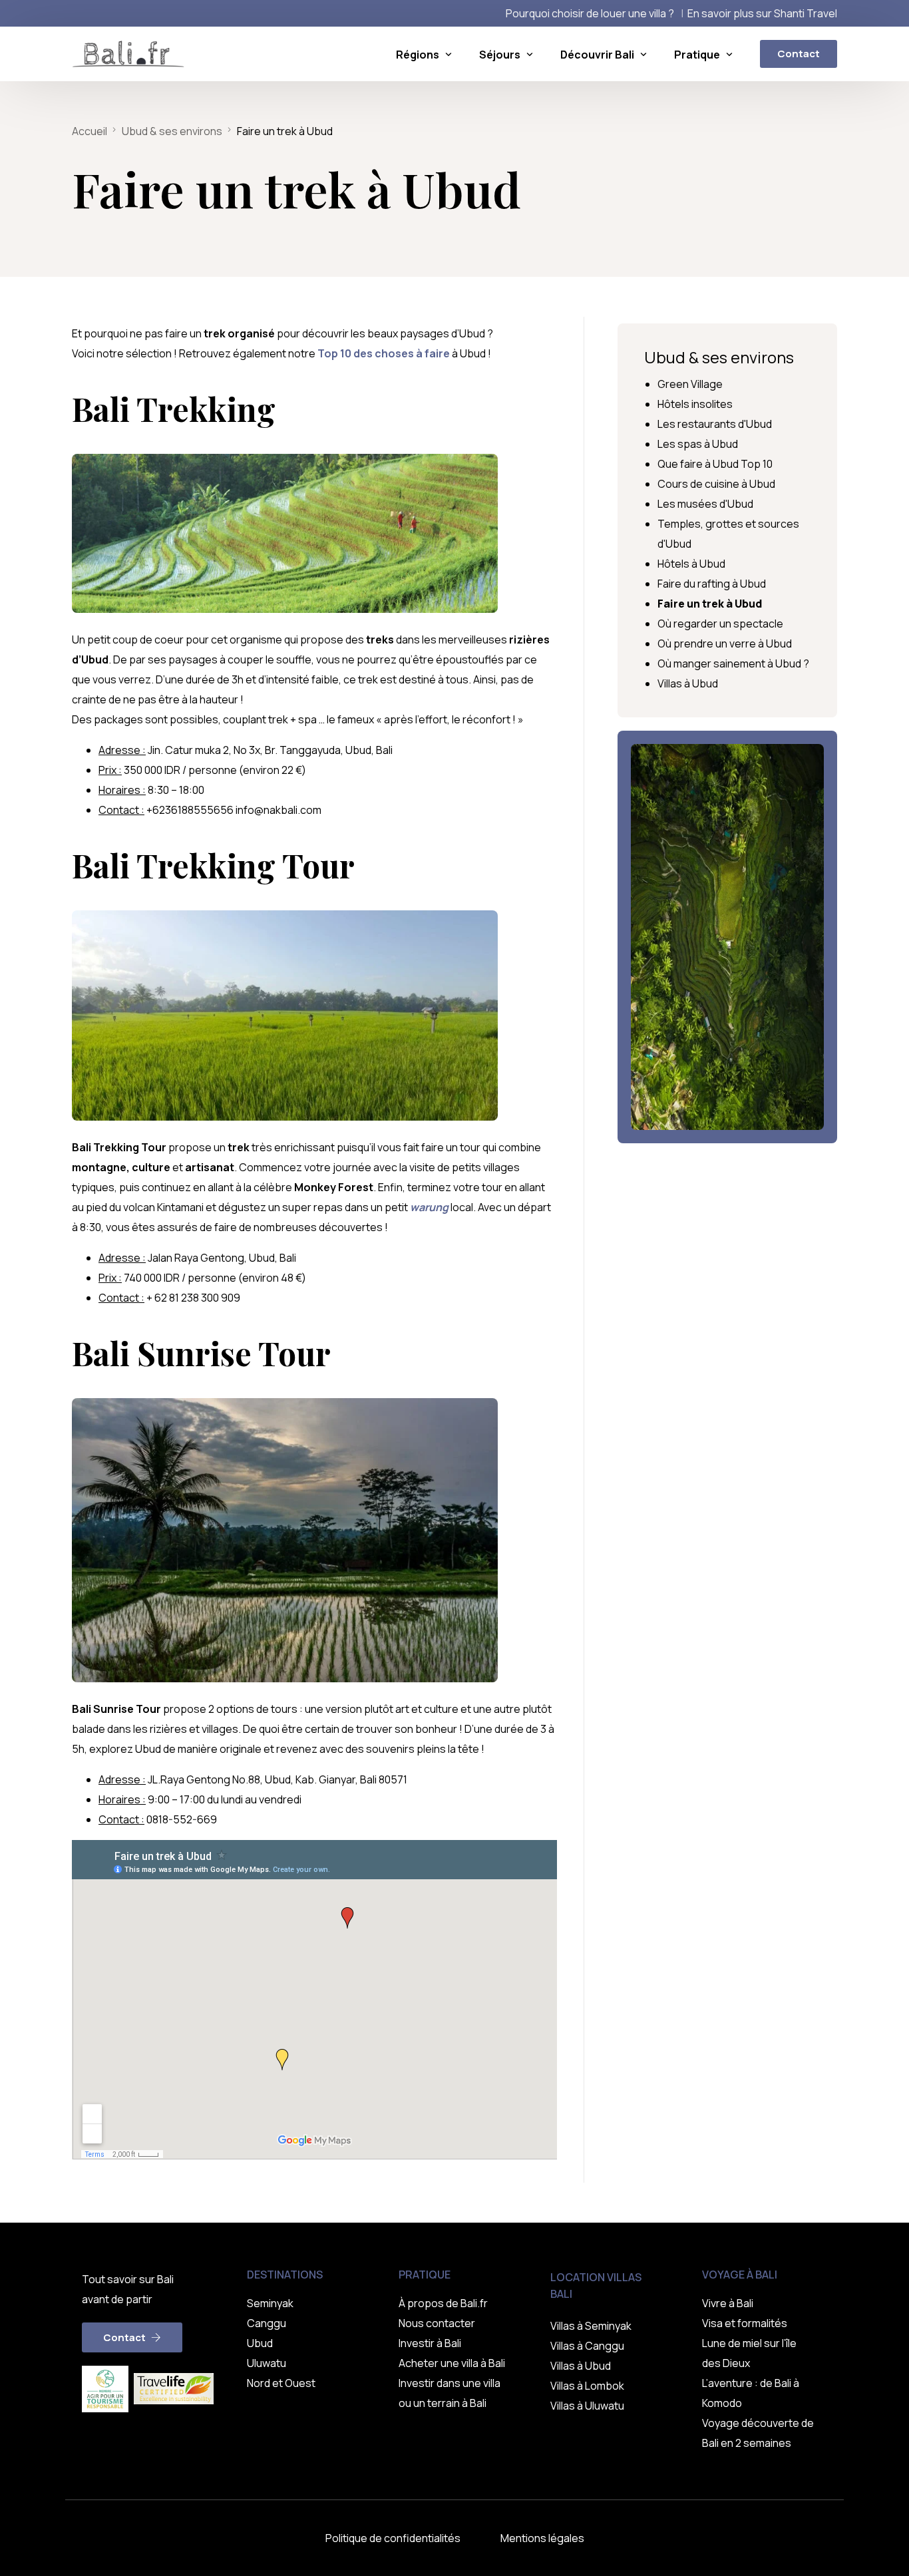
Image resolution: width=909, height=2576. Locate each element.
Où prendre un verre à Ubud (725, 644)
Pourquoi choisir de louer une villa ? (590, 13)
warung (429, 1207)
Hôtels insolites (695, 404)
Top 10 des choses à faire (384, 353)
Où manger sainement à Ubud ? (733, 663)
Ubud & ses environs (719, 357)
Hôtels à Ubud (691, 564)
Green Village (690, 384)
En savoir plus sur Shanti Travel (762, 13)
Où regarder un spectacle (720, 624)
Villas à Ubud (688, 683)
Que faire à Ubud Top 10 (715, 464)
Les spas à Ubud (698, 444)
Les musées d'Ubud (705, 504)
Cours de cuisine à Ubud (716, 484)
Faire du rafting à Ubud (712, 584)
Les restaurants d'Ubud (715, 424)
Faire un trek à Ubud (710, 604)
